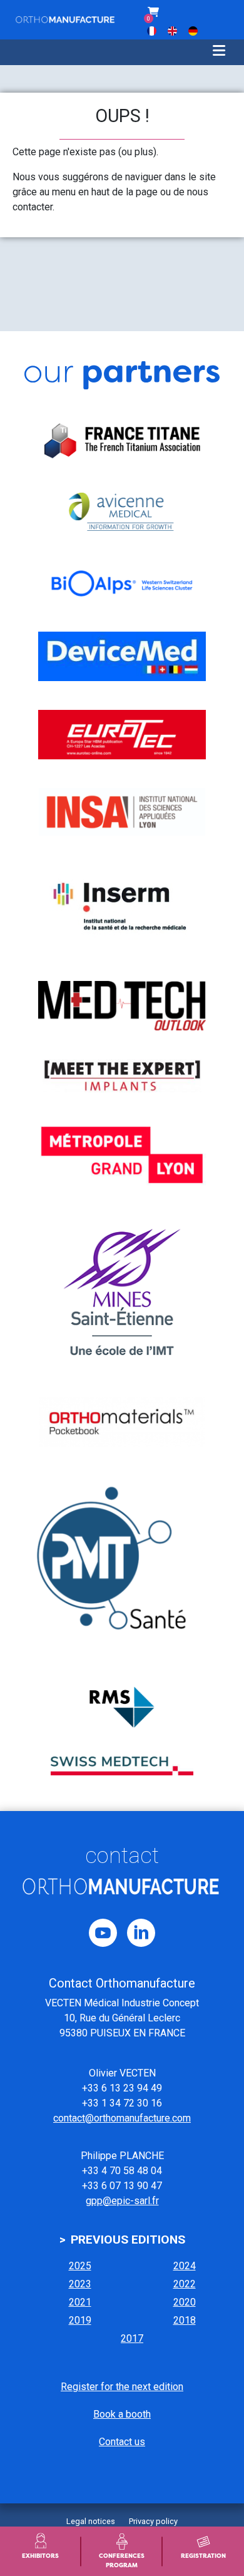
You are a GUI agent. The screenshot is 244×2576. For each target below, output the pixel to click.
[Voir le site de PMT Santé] (122, 1567)
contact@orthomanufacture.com (122, 2118)
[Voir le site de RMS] (122, 1707)
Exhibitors (40, 2556)
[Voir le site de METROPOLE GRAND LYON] (122, 1155)
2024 (185, 2266)
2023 (80, 2284)
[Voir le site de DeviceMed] (122, 656)
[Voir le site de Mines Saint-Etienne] (122, 1293)
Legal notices (91, 2521)
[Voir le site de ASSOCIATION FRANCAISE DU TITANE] (122, 441)
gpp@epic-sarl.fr (122, 2201)
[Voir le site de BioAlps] (122, 583)
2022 (185, 2284)
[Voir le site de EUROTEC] (122, 735)
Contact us (122, 2442)
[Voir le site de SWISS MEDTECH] (122, 1766)
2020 (185, 2302)
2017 (132, 2338)
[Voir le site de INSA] (122, 812)
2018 (185, 2320)
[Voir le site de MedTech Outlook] (122, 1006)
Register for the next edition (122, 2387)
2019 (80, 2320)
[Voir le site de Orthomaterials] (122, 1422)
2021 (80, 2302)
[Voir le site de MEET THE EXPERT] (122, 1076)
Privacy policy (153, 2521)
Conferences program (122, 2560)
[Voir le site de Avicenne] (122, 511)
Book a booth (122, 2414)
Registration (203, 2556)
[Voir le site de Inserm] (122, 908)
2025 (80, 2266)
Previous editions (128, 2240)
